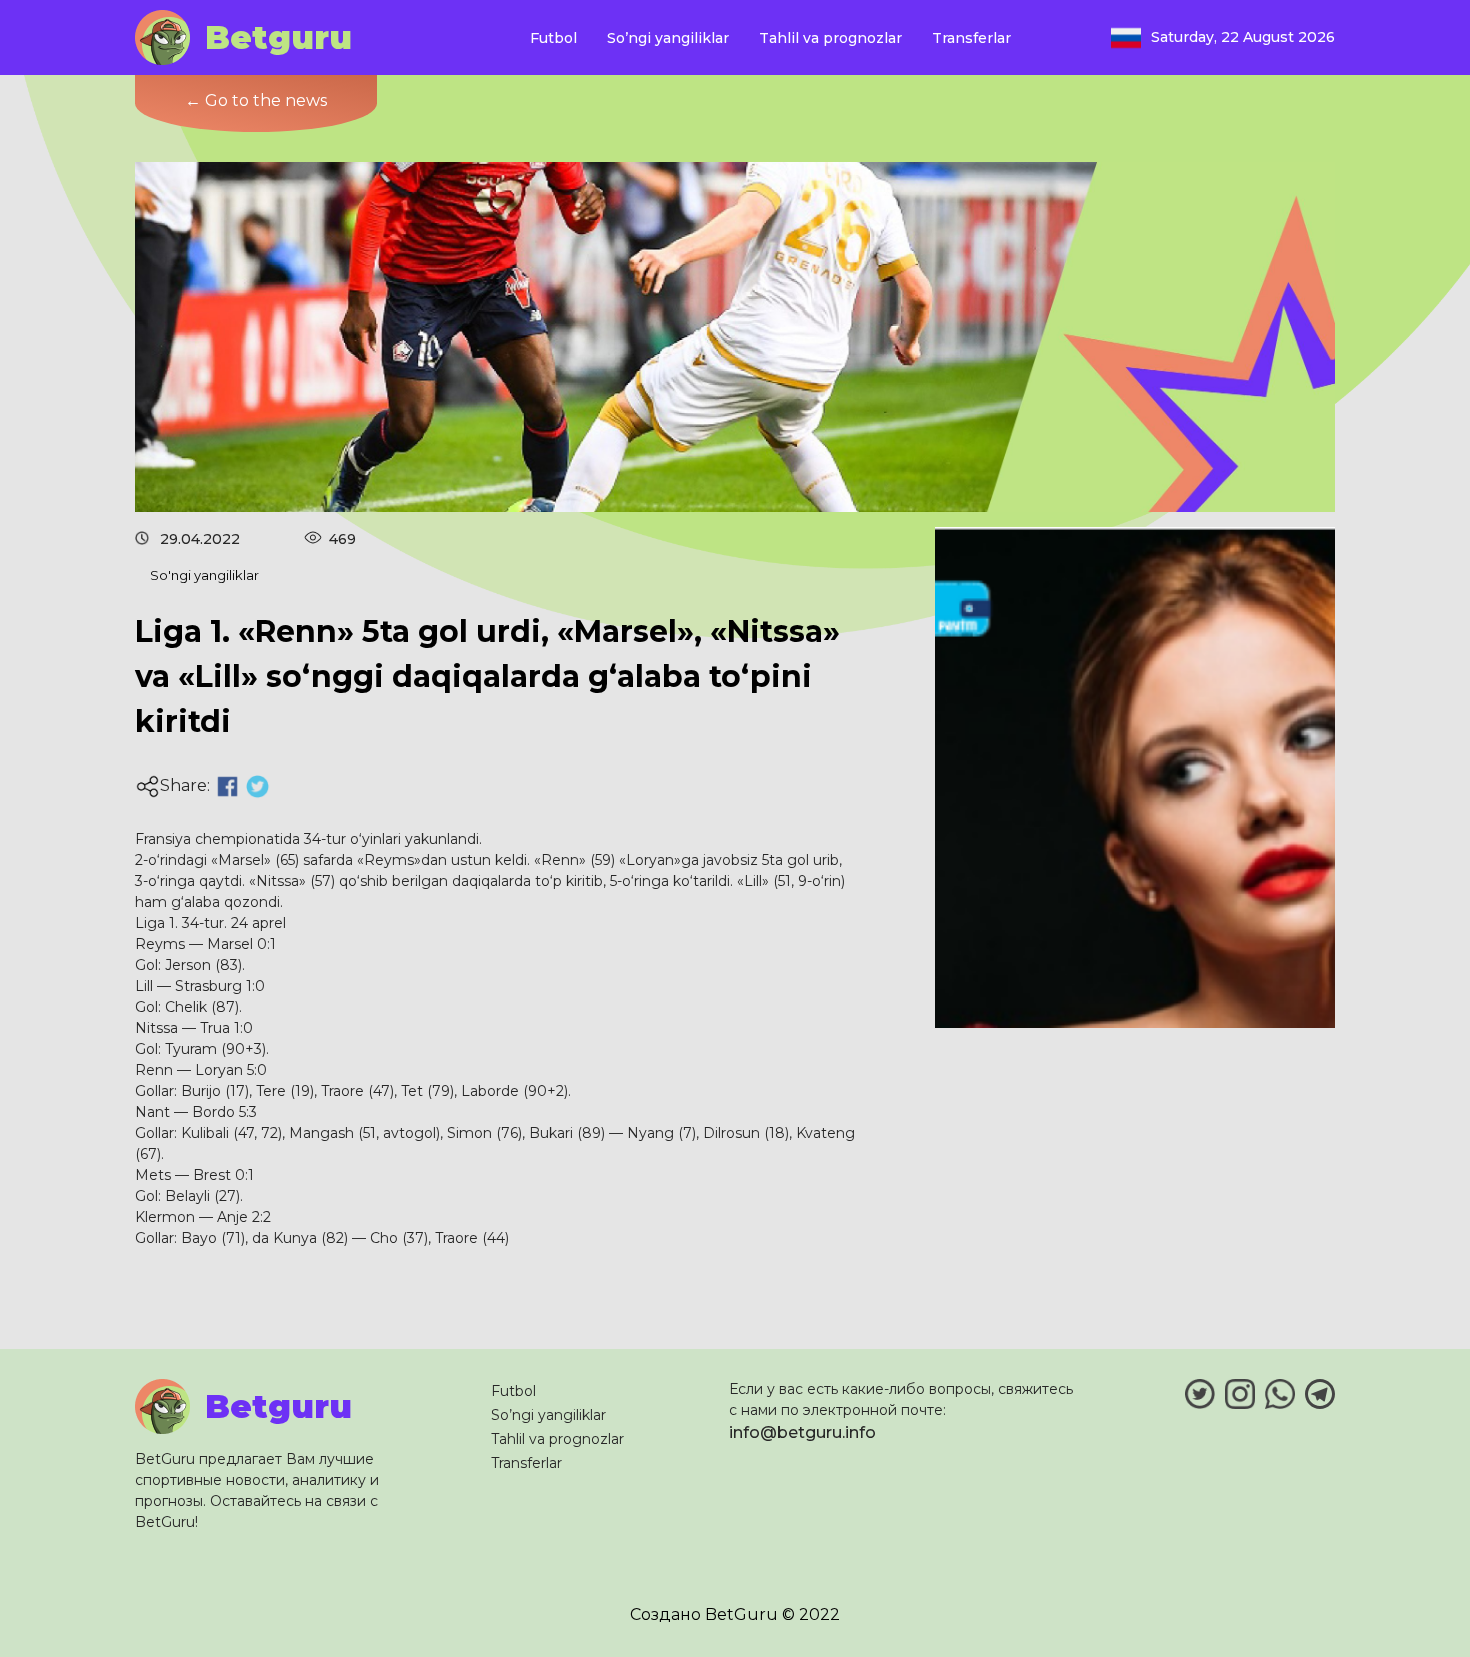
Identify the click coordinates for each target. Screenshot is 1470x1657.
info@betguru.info (802, 1432)
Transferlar (971, 38)
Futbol (553, 38)
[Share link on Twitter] (257, 786)
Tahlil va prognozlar (830, 38)
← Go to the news (256, 100)
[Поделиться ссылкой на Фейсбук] (227, 786)
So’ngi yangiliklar (668, 38)
